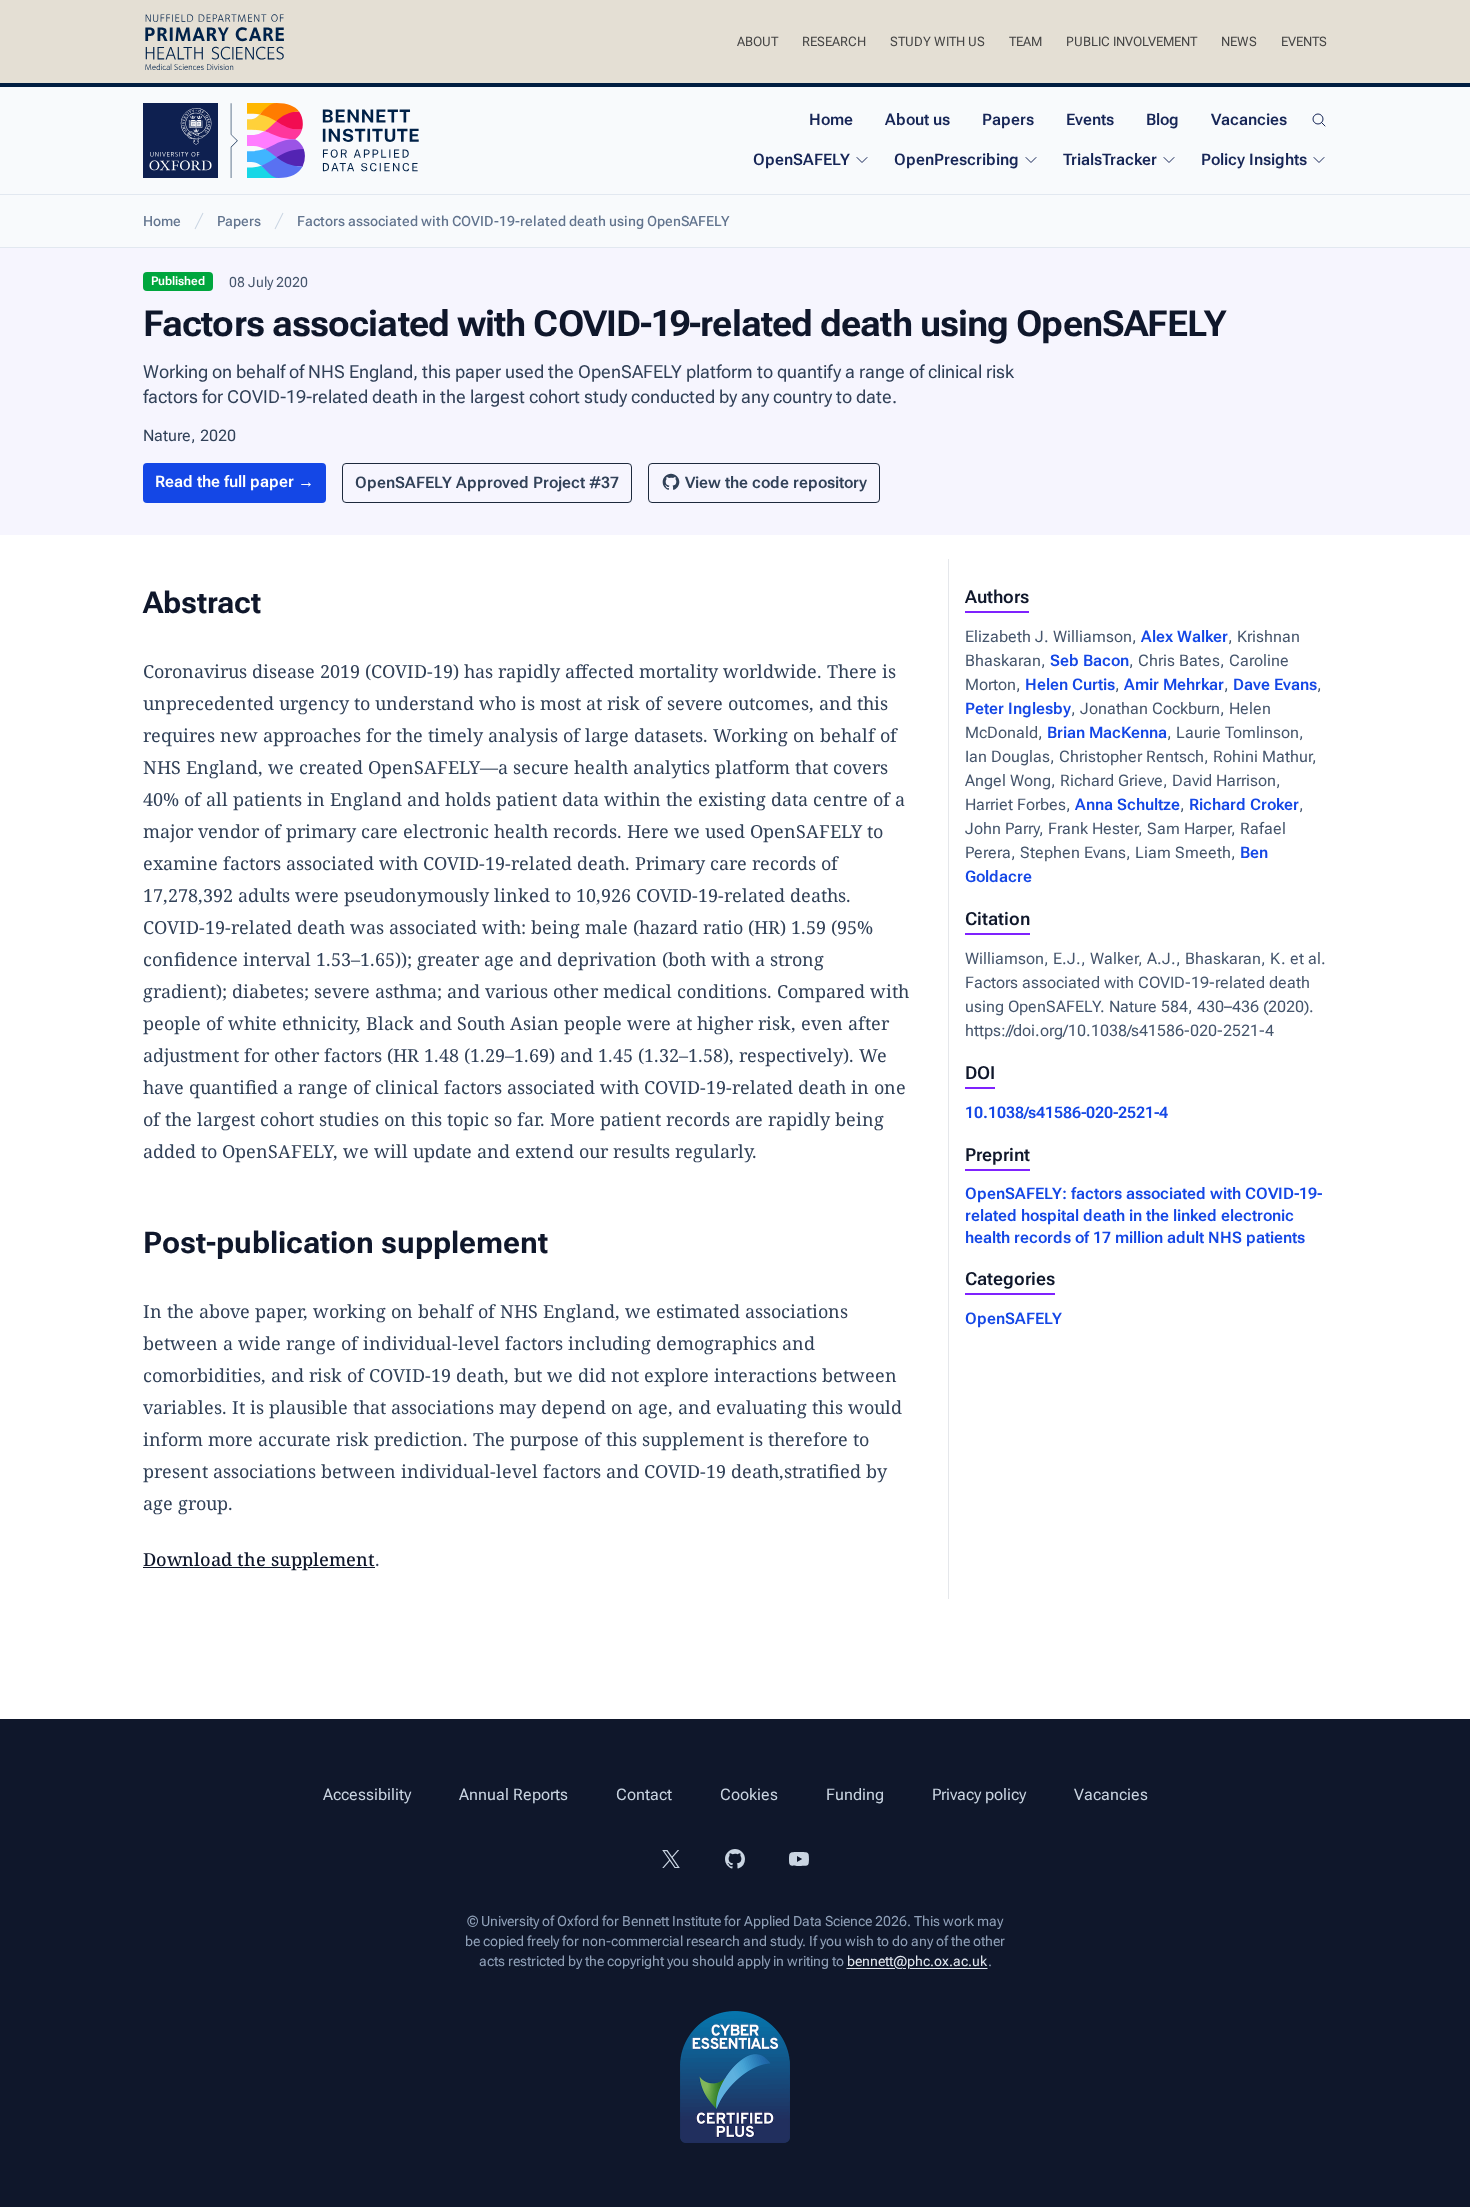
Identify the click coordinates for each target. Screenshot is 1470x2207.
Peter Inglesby (1018, 708)
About (757, 41)
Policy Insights (1254, 159)
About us (917, 119)
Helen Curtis (1070, 684)
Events (1304, 41)
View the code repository (776, 482)
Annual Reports (513, 1794)
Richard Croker (1244, 804)
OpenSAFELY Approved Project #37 (487, 482)
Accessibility (367, 1794)
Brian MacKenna (1107, 732)
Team (1025, 41)
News (1239, 41)
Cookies (749, 1794)
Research (834, 41)
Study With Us (937, 41)
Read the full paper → (234, 481)
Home (831, 119)
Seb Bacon (1089, 660)
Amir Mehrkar (1174, 684)
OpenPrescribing (956, 159)
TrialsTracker (1110, 159)
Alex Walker (1184, 636)
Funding (855, 1794)
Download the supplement (259, 1559)
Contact (644, 1794)
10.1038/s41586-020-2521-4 (1066, 1112)
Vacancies (1249, 119)
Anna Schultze (1127, 804)
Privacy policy (979, 1794)
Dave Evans (1275, 684)
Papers (1008, 119)
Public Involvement (1131, 41)
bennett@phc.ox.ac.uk (917, 1961)
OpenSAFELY (801, 159)
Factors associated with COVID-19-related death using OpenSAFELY (513, 221)
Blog (1162, 119)
